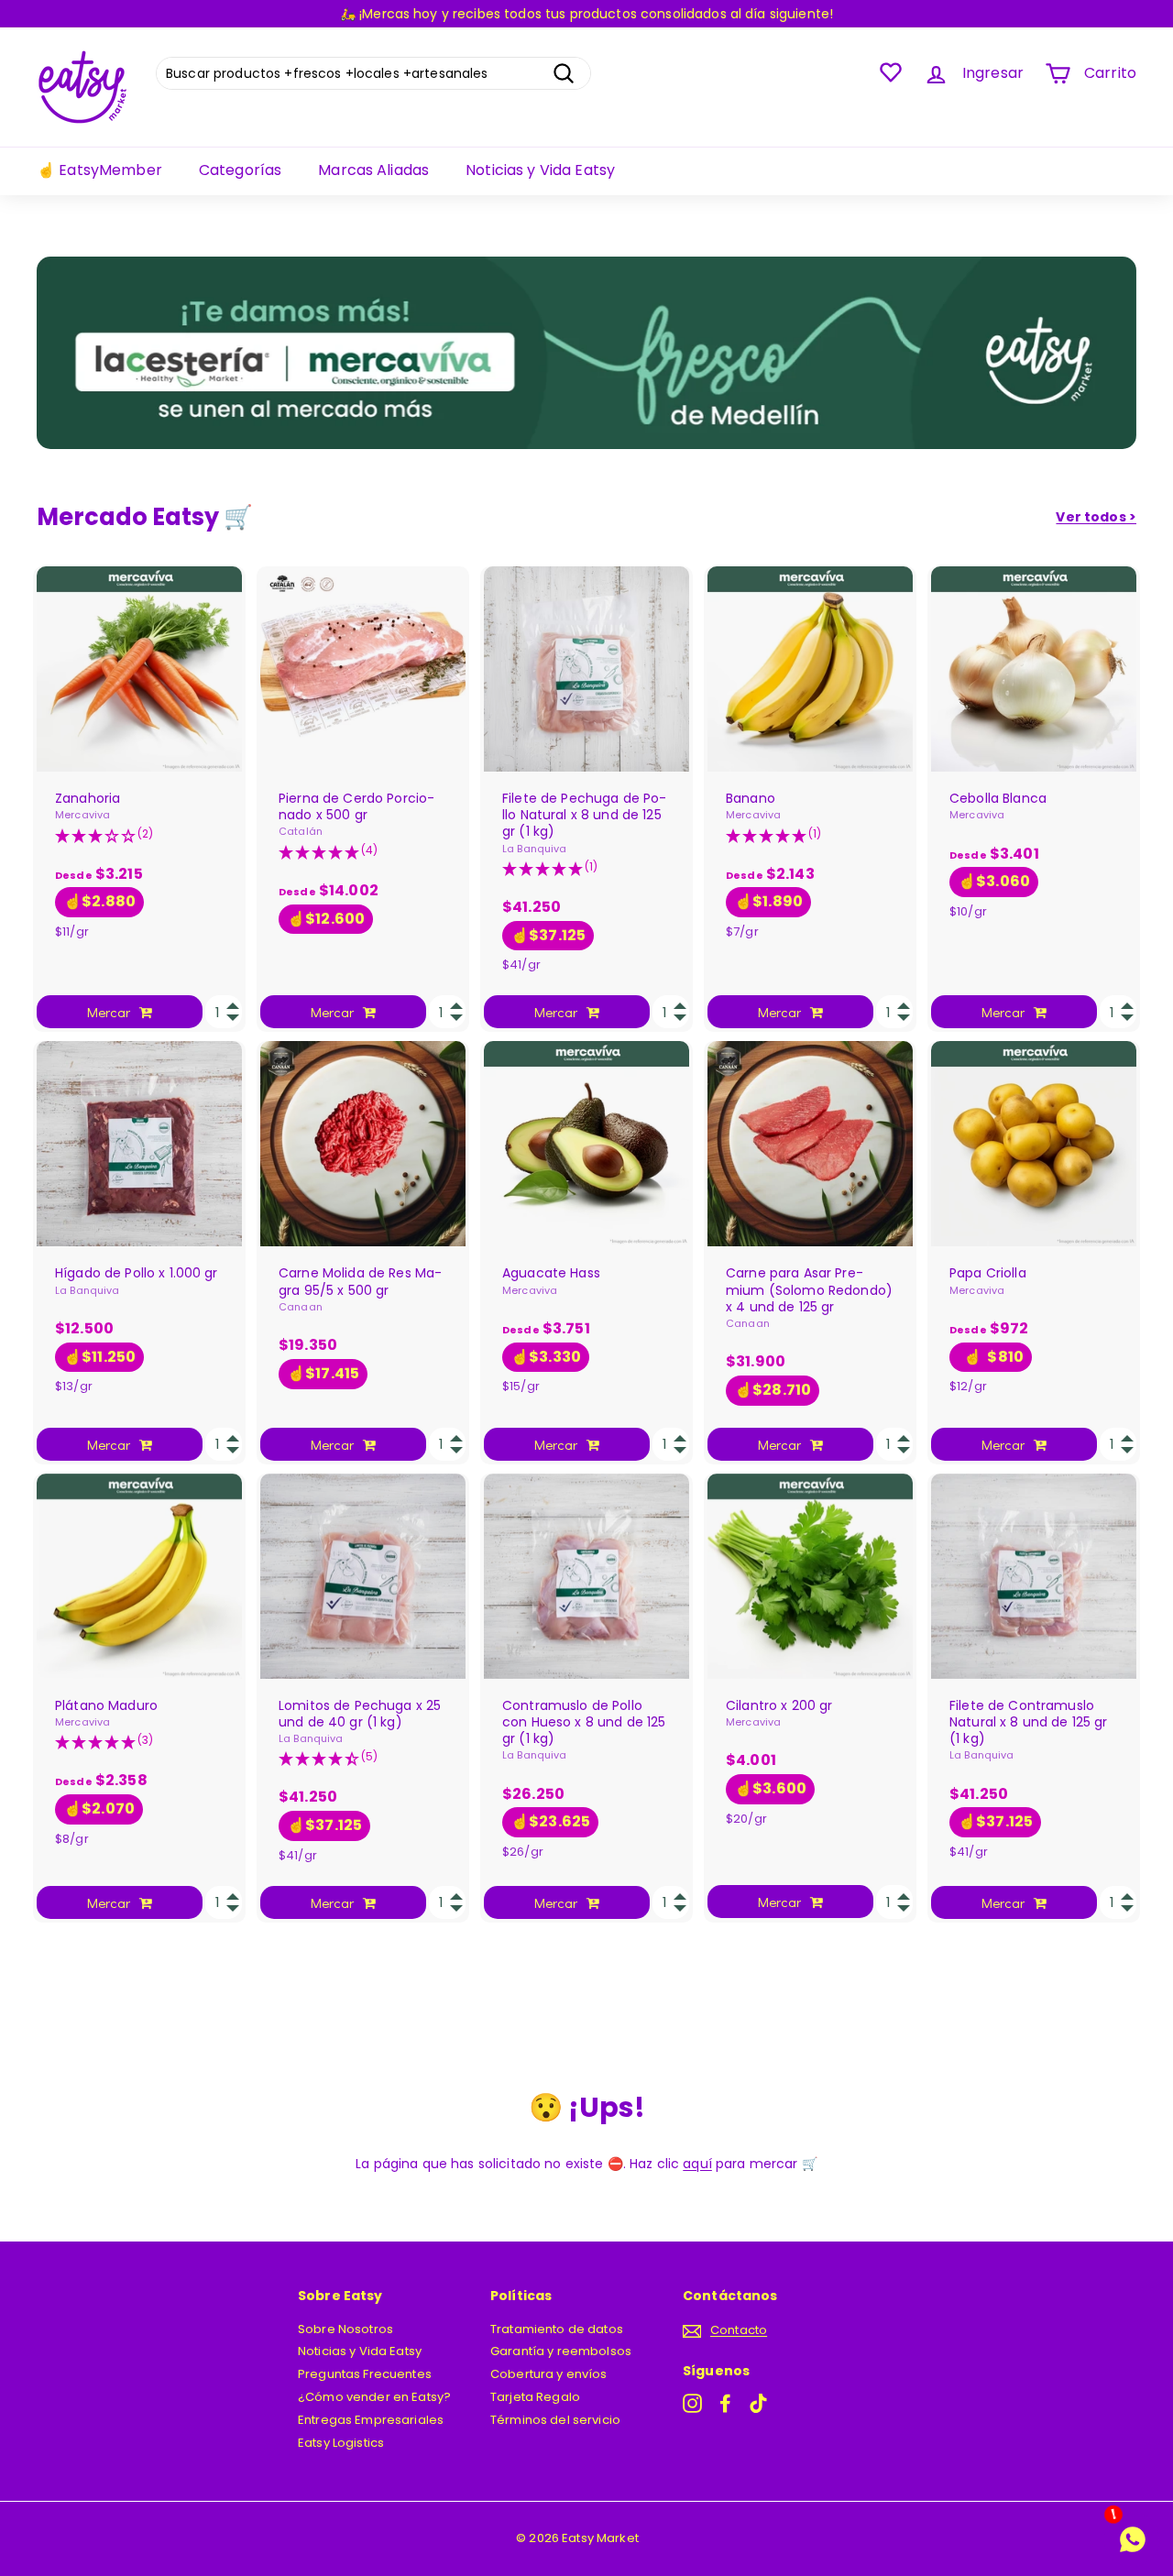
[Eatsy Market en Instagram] (692, 2403)
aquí (697, 2164)
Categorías (240, 170)
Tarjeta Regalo (535, 2397)
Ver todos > (1096, 517)
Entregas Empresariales (371, 2420)
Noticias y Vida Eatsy (540, 170)
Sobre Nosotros (345, 2329)
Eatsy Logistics (341, 2443)
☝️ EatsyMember (99, 170)
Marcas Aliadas (373, 170)
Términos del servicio (555, 2420)
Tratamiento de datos (557, 2329)
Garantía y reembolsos (561, 2351)
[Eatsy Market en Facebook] (725, 2403)
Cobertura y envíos (549, 2374)
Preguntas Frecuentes (365, 2374)
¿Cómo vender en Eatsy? (374, 2397)
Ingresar (993, 73)
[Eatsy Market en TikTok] (758, 2403)
